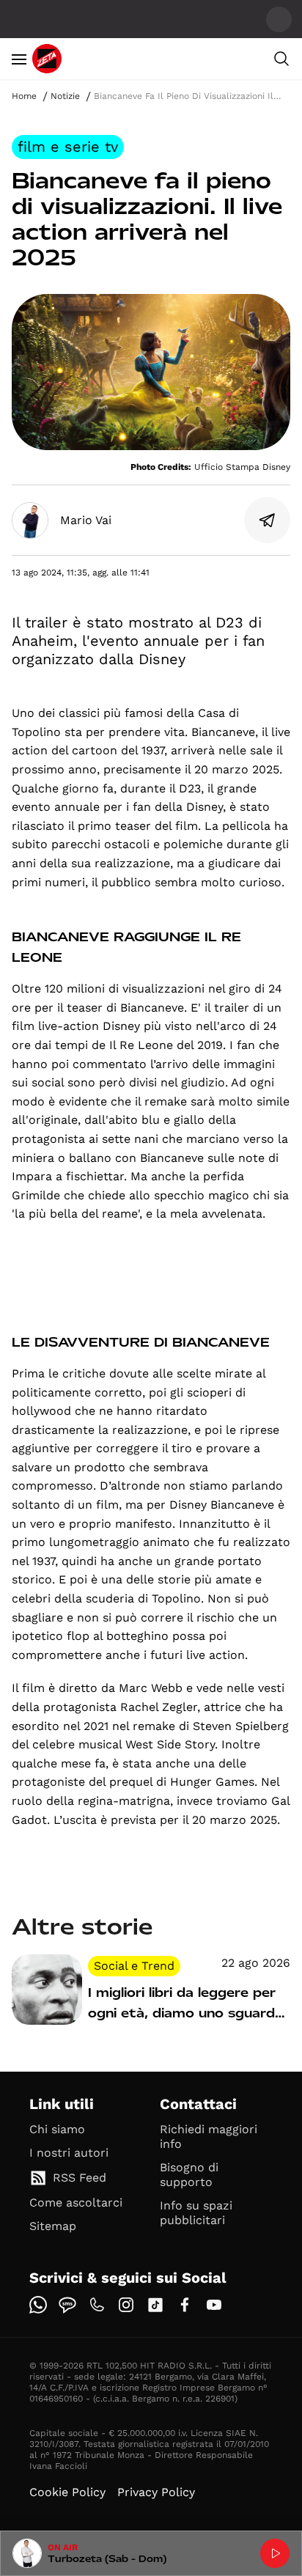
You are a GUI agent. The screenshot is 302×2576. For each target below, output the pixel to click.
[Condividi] (268, 520)
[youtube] (214, 2305)
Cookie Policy (67, 2492)
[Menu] (19, 59)
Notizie (65, 96)
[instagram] (126, 2305)
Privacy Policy (156, 2492)
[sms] (67, 2305)
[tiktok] (155, 2305)
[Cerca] (281, 59)
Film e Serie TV (68, 147)
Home (24, 96)
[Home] (47, 59)
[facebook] (185, 2305)
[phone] (97, 2305)
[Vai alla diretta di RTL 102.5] (275, 2553)
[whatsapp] (38, 2305)
